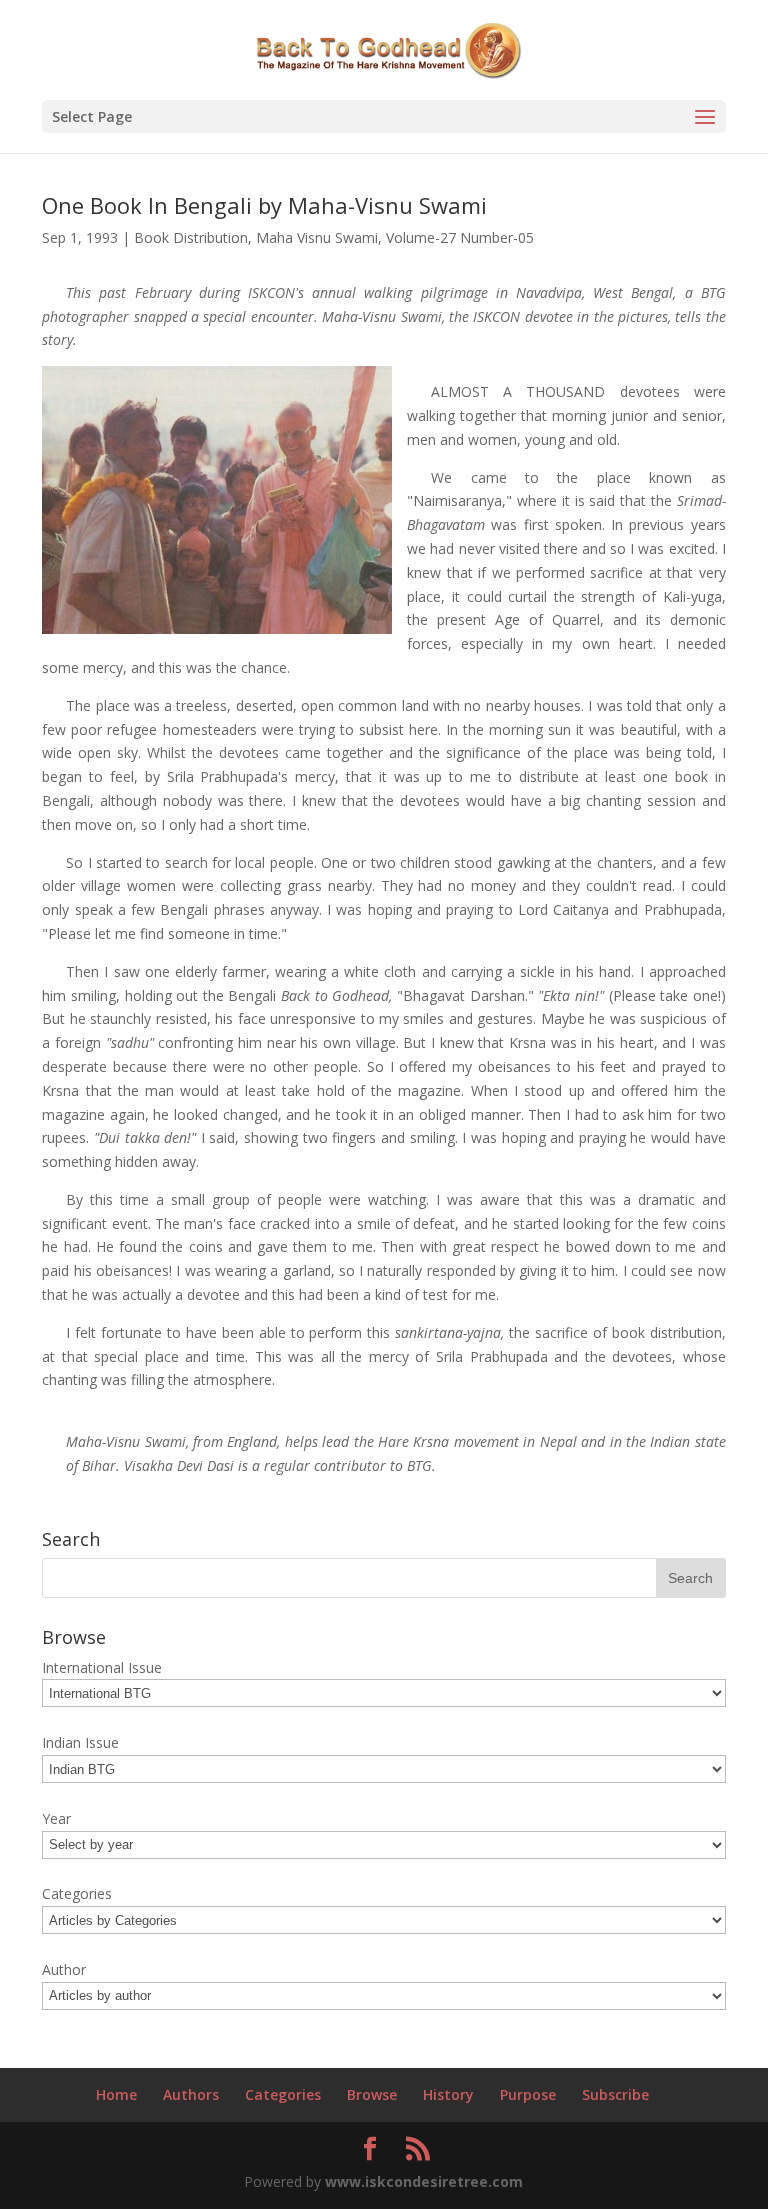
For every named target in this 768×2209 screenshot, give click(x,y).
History (448, 2094)
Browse (372, 2094)
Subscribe (615, 2094)
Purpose (528, 2094)
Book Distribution (191, 237)
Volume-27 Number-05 (460, 237)
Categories (283, 2094)
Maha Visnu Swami (317, 237)
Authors (191, 2094)
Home (116, 2094)
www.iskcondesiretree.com (424, 2181)
